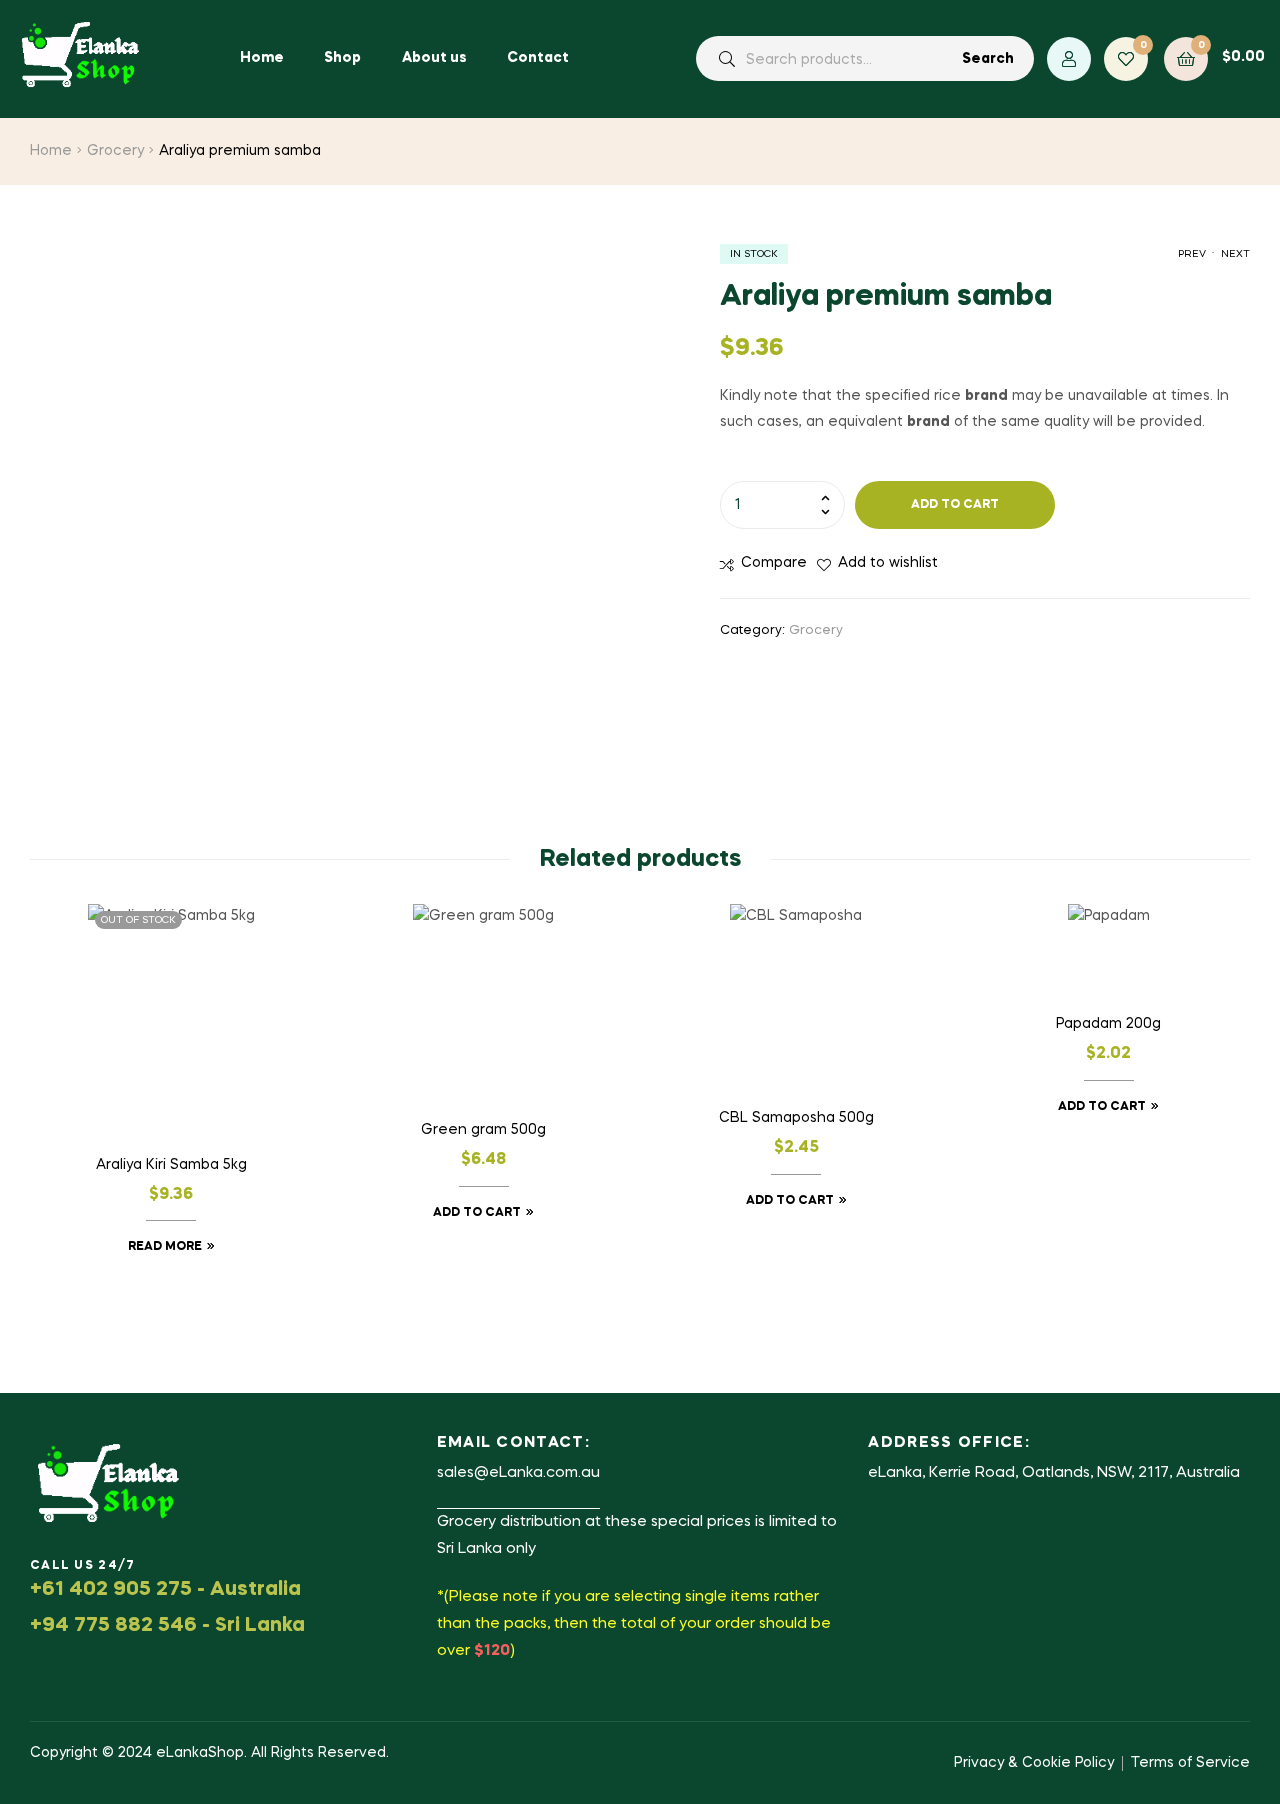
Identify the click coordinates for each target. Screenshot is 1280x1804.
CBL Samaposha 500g (796, 1118)
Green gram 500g (483, 1130)
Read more (165, 1247)
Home (51, 151)
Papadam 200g (1108, 1024)
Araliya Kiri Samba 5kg (171, 1165)
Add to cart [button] (477, 1213)
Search (988, 59)
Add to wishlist (888, 563)
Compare (774, 563)
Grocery (115, 151)
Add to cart (955, 505)
